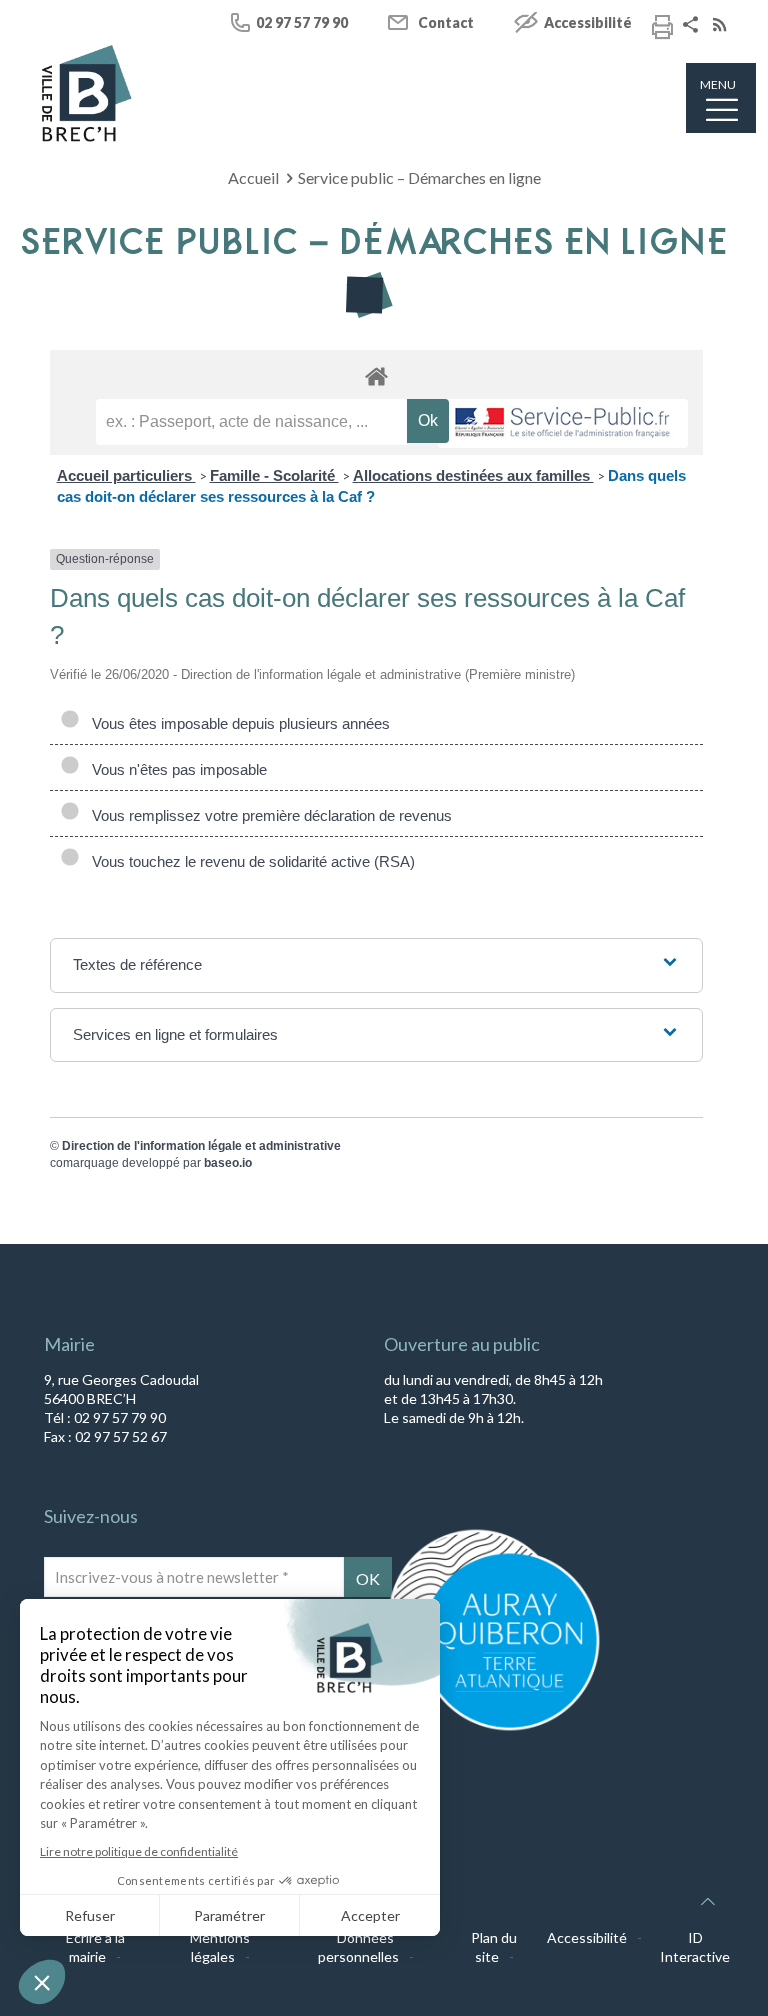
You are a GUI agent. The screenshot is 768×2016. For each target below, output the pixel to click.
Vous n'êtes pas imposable (175, 769)
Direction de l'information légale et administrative (201, 1146)
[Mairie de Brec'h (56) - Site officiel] (87, 93)
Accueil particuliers (126, 475)
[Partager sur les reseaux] (693, 26)
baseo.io (228, 1163)
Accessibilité (588, 22)
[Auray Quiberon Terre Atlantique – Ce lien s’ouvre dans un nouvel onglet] (494, 1729)
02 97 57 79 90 (302, 22)
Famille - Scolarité (274, 475)
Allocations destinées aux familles (473, 475)
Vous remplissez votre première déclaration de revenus (268, 815)
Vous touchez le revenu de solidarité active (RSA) (249, 861)
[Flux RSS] (722, 26)
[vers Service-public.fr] (563, 423)
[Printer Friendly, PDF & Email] (662, 30)
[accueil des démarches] (376, 375)
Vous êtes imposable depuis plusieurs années (237, 723)
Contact (446, 22)
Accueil (253, 177)
